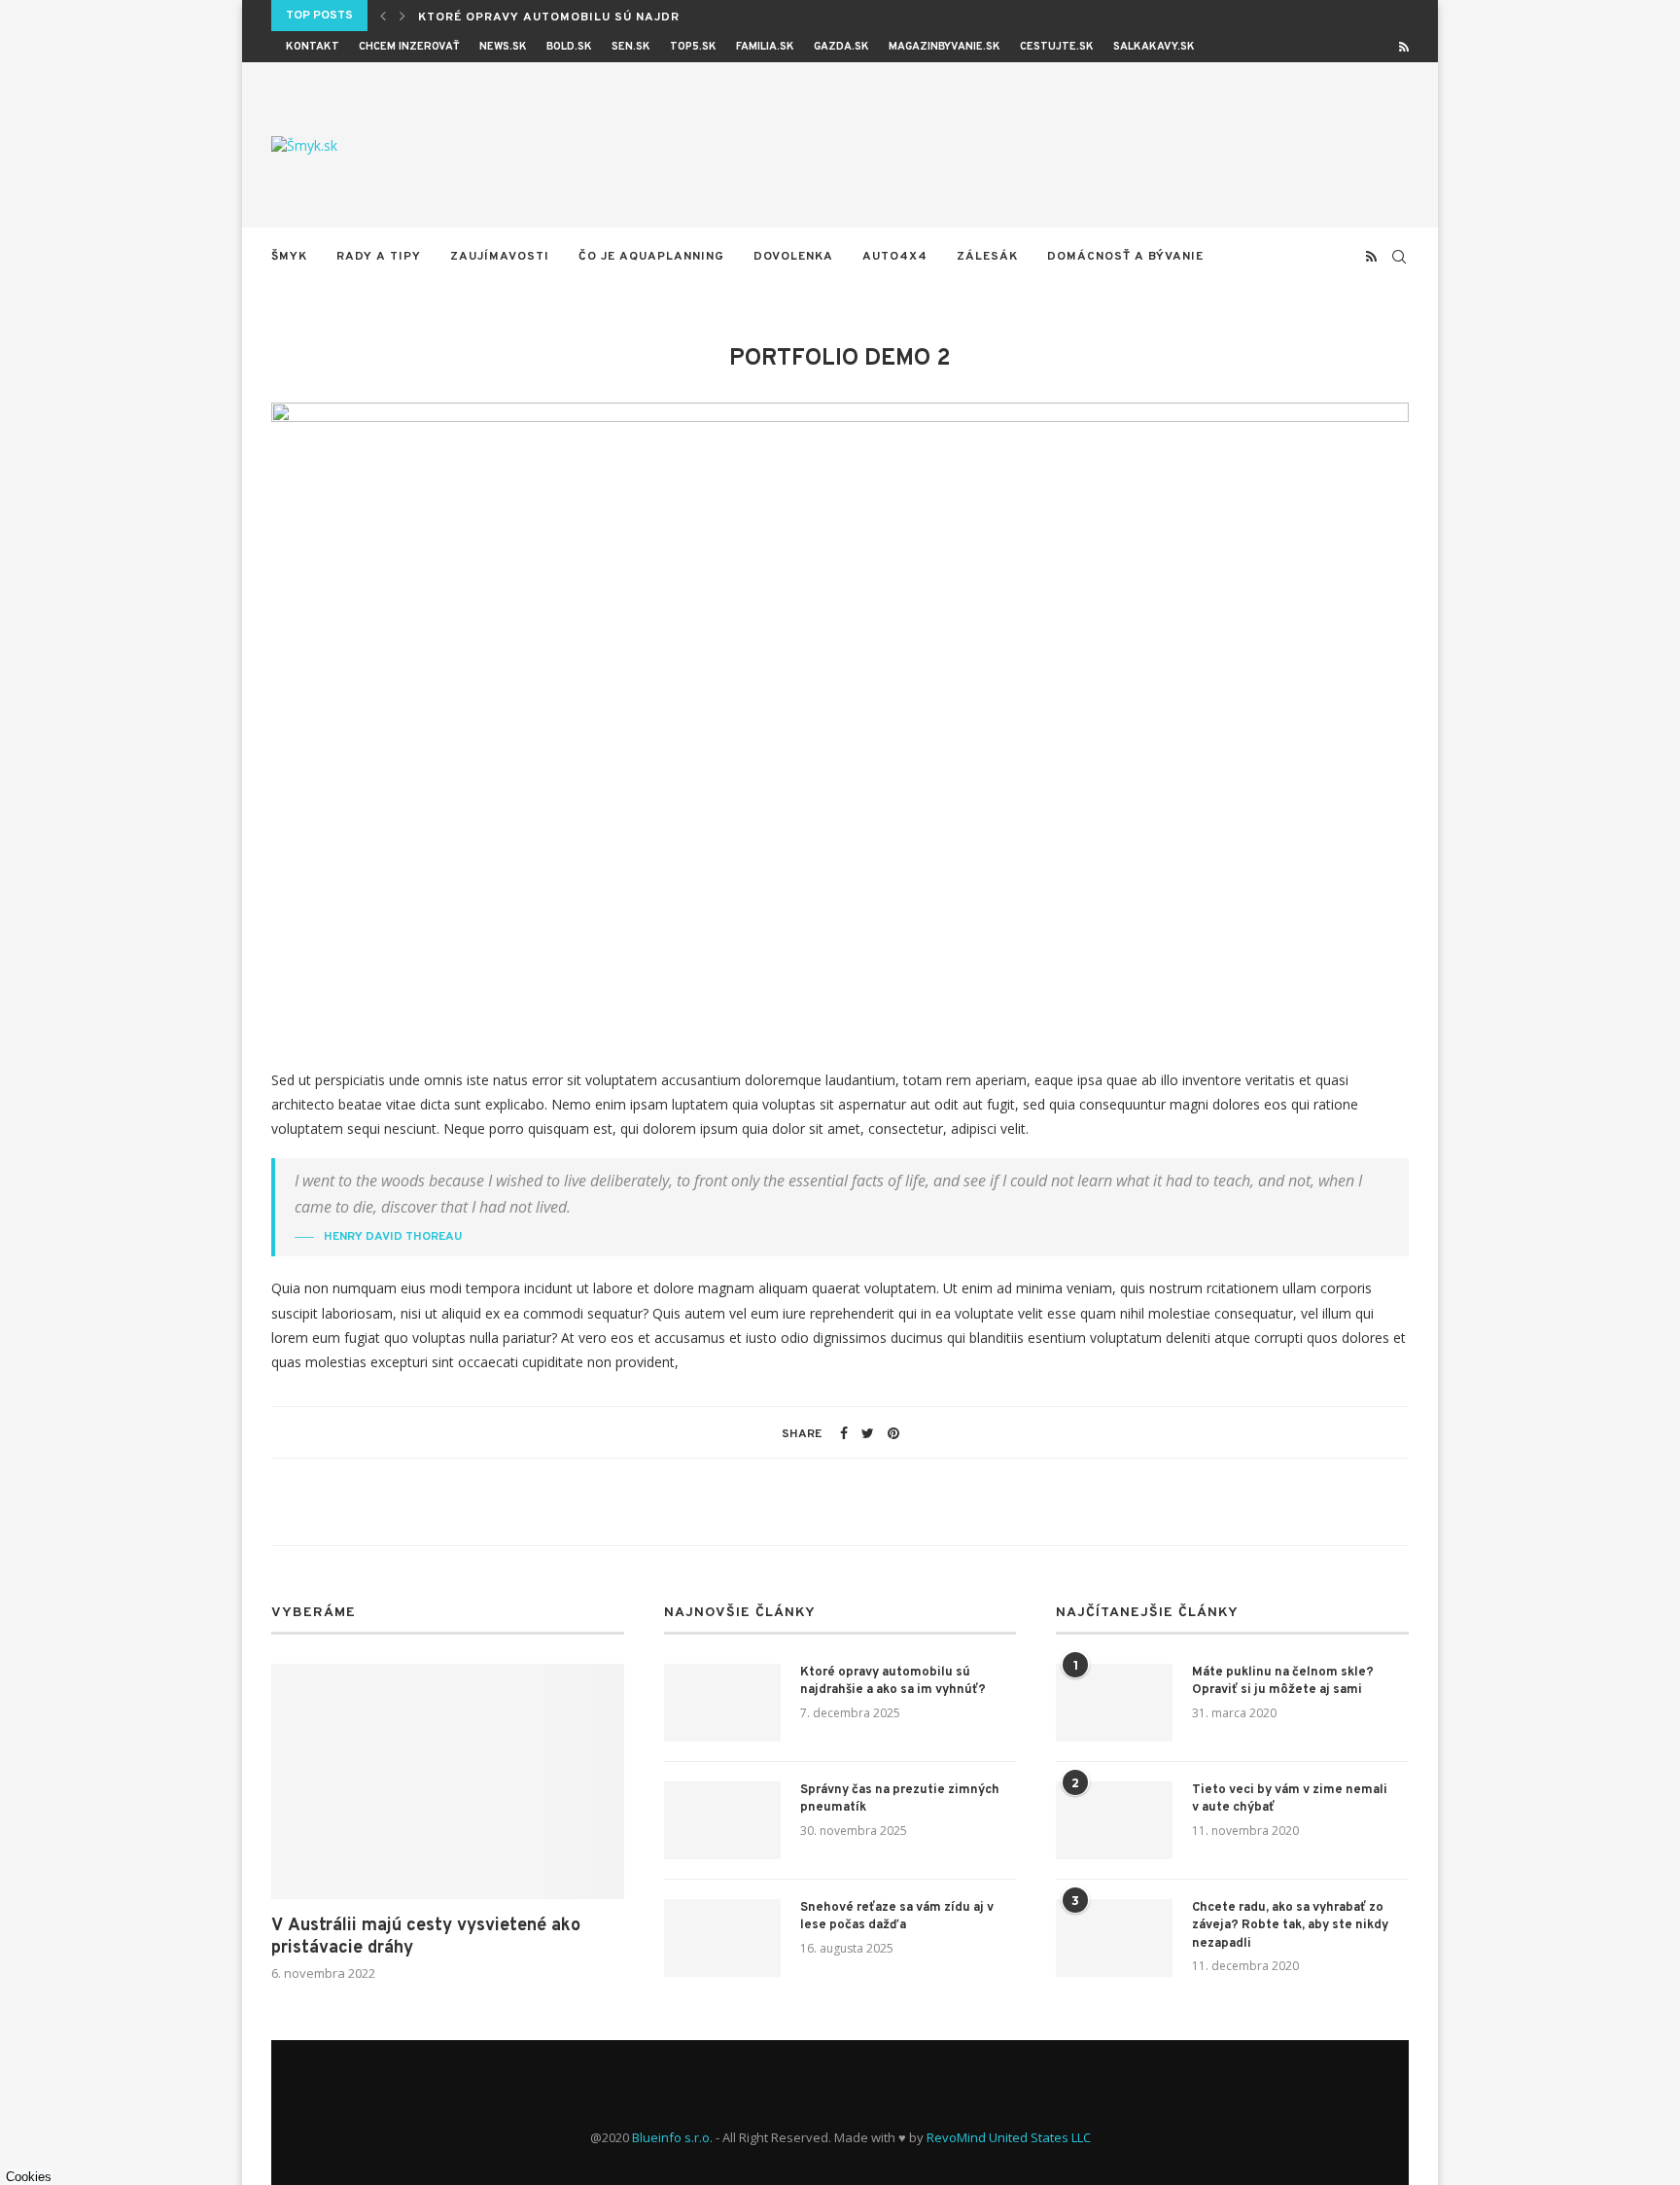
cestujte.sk (1057, 47)
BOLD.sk (569, 47)
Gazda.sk (841, 47)
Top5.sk (693, 47)
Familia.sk (765, 47)
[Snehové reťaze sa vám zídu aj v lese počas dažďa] (722, 1938)
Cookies (29, 2177)
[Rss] (1404, 47)
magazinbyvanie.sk (945, 47)
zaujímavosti (500, 257)
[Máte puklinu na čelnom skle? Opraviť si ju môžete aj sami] (1114, 1703)
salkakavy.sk (1154, 47)
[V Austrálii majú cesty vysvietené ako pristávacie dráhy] (448, 1781)
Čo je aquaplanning (651, 257)
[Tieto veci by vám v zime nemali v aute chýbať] (1114, 1820)
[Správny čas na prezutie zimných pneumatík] (722, 1820)
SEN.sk (631, 47)
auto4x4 (895, 257)
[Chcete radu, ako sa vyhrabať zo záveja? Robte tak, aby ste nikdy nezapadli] (1114, 1938)
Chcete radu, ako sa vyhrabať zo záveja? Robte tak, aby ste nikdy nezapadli (1290, 1925)
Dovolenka (793, 257)
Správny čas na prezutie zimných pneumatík (900, 1799)
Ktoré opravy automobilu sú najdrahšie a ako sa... (609, 18)
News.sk (503, 47)
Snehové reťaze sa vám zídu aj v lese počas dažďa (897, 1917)
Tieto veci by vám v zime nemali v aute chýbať (1290, 1799)
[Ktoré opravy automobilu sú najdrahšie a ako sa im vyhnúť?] (722, 1703)
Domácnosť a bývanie (1125, 257)
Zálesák (987, 257)
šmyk (289, 257)
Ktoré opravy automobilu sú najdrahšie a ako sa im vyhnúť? (893, 1681)
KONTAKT (313, 47)
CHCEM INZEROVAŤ (409, 47)
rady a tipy (379, 257)
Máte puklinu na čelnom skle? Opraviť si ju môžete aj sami (1283, 1681)
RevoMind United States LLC (1009, 2137)
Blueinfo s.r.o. (672, 2137)
